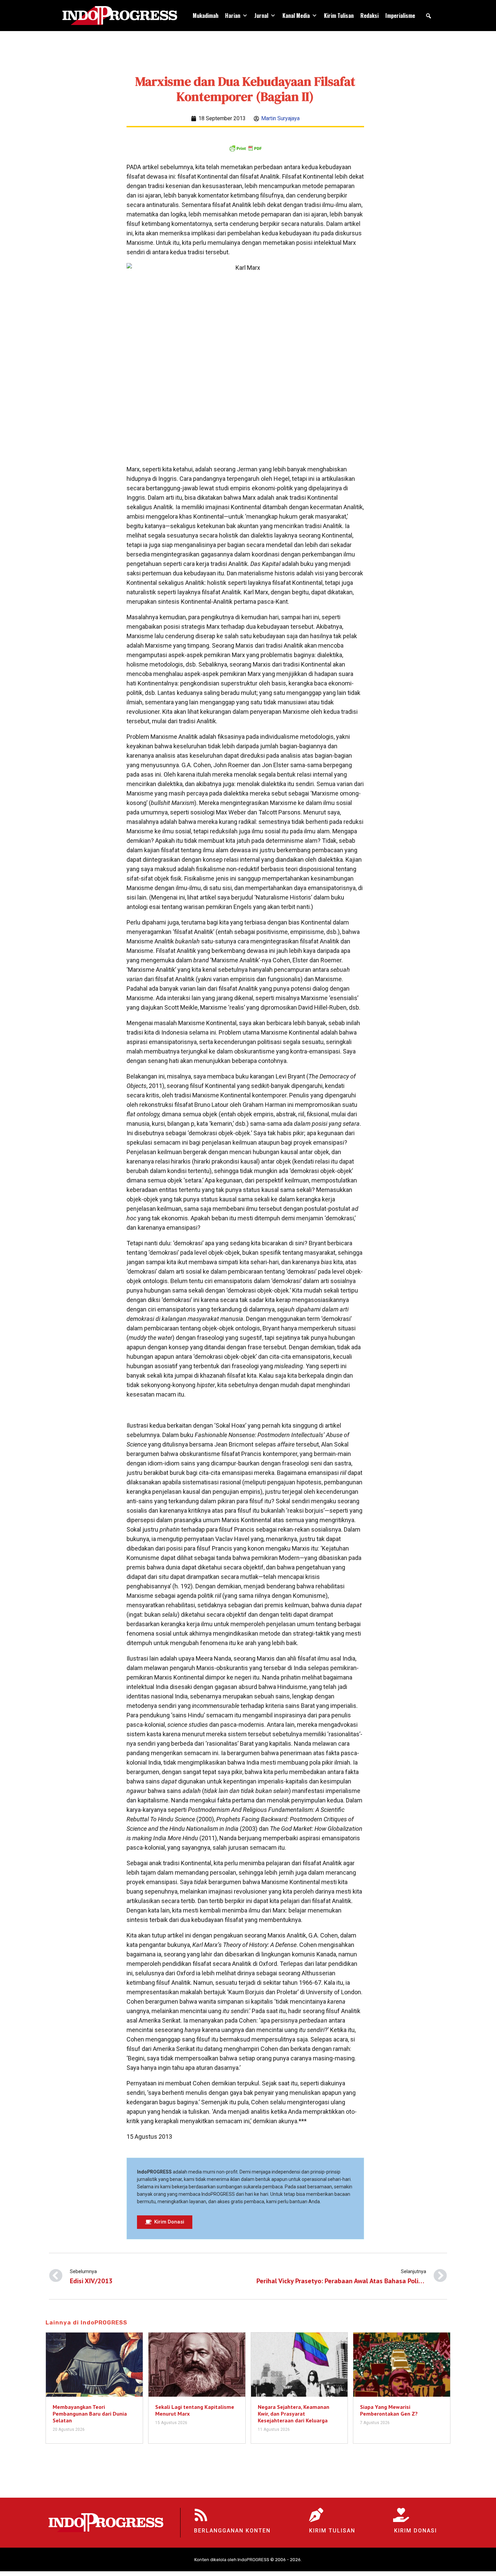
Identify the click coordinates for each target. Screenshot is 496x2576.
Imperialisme (400, 16)
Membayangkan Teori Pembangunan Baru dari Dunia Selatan (90, 2414)
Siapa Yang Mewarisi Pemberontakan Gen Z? (389, 2410)
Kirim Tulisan (339, 16)
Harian (233, 16)
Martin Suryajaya (280, 118)
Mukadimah (205, 16)
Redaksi (369, 16)
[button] (429, 16)
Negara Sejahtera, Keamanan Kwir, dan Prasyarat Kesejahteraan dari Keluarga (294, 2414)
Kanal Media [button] (296, 16)
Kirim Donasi (416, 2531)
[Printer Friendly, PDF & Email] (245, 148)
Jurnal (261, 16)
